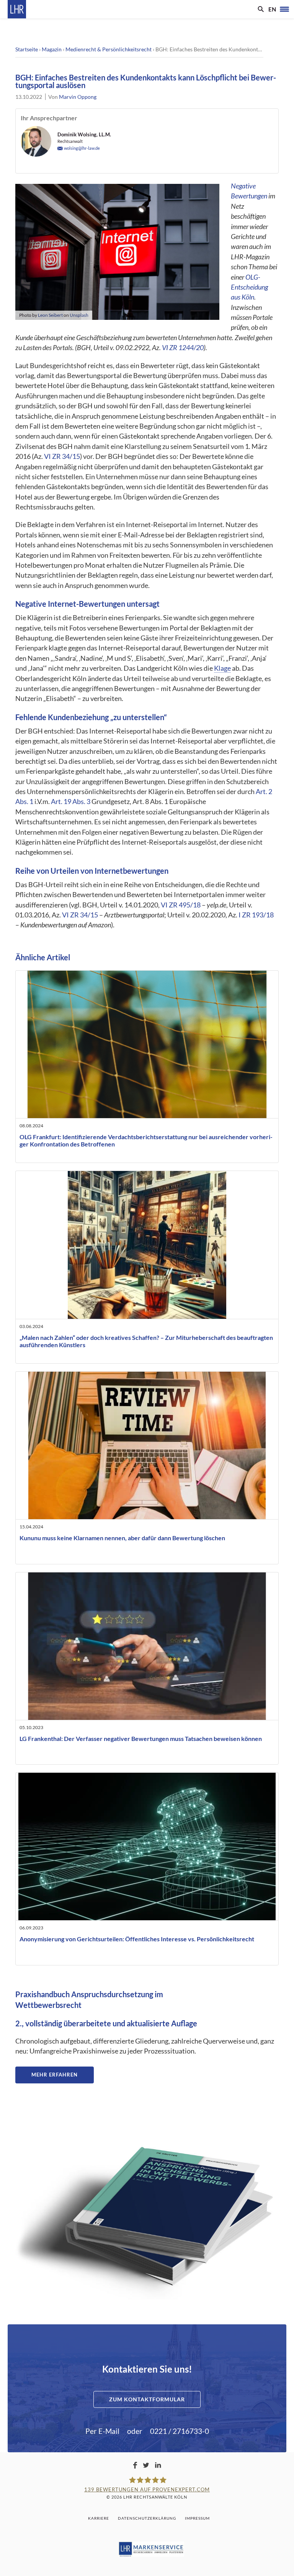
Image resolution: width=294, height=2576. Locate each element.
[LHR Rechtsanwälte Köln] (17, 9)
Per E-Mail (102, 2431)
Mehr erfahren (55, 2075)
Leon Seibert (50, 315)
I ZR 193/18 (256, 915)
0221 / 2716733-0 (180, 2431)
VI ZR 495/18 (181, 905)
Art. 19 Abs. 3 (71, 802)
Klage (222, 668)
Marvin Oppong (78, 97)
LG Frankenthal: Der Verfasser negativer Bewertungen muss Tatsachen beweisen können (141, 1738)
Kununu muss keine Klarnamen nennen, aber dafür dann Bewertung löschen (122, 1538)
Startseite (27, 49)
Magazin (52, 49)
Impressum (197, 2518)
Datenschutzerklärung (147, 2518)
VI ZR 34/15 (62, 456)
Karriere (99, 2518)
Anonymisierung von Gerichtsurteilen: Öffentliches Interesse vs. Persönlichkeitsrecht (137, 1939)
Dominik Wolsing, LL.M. (84, 134)
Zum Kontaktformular (147, 2399)
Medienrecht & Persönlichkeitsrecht (109, 49)
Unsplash (79, 315)
